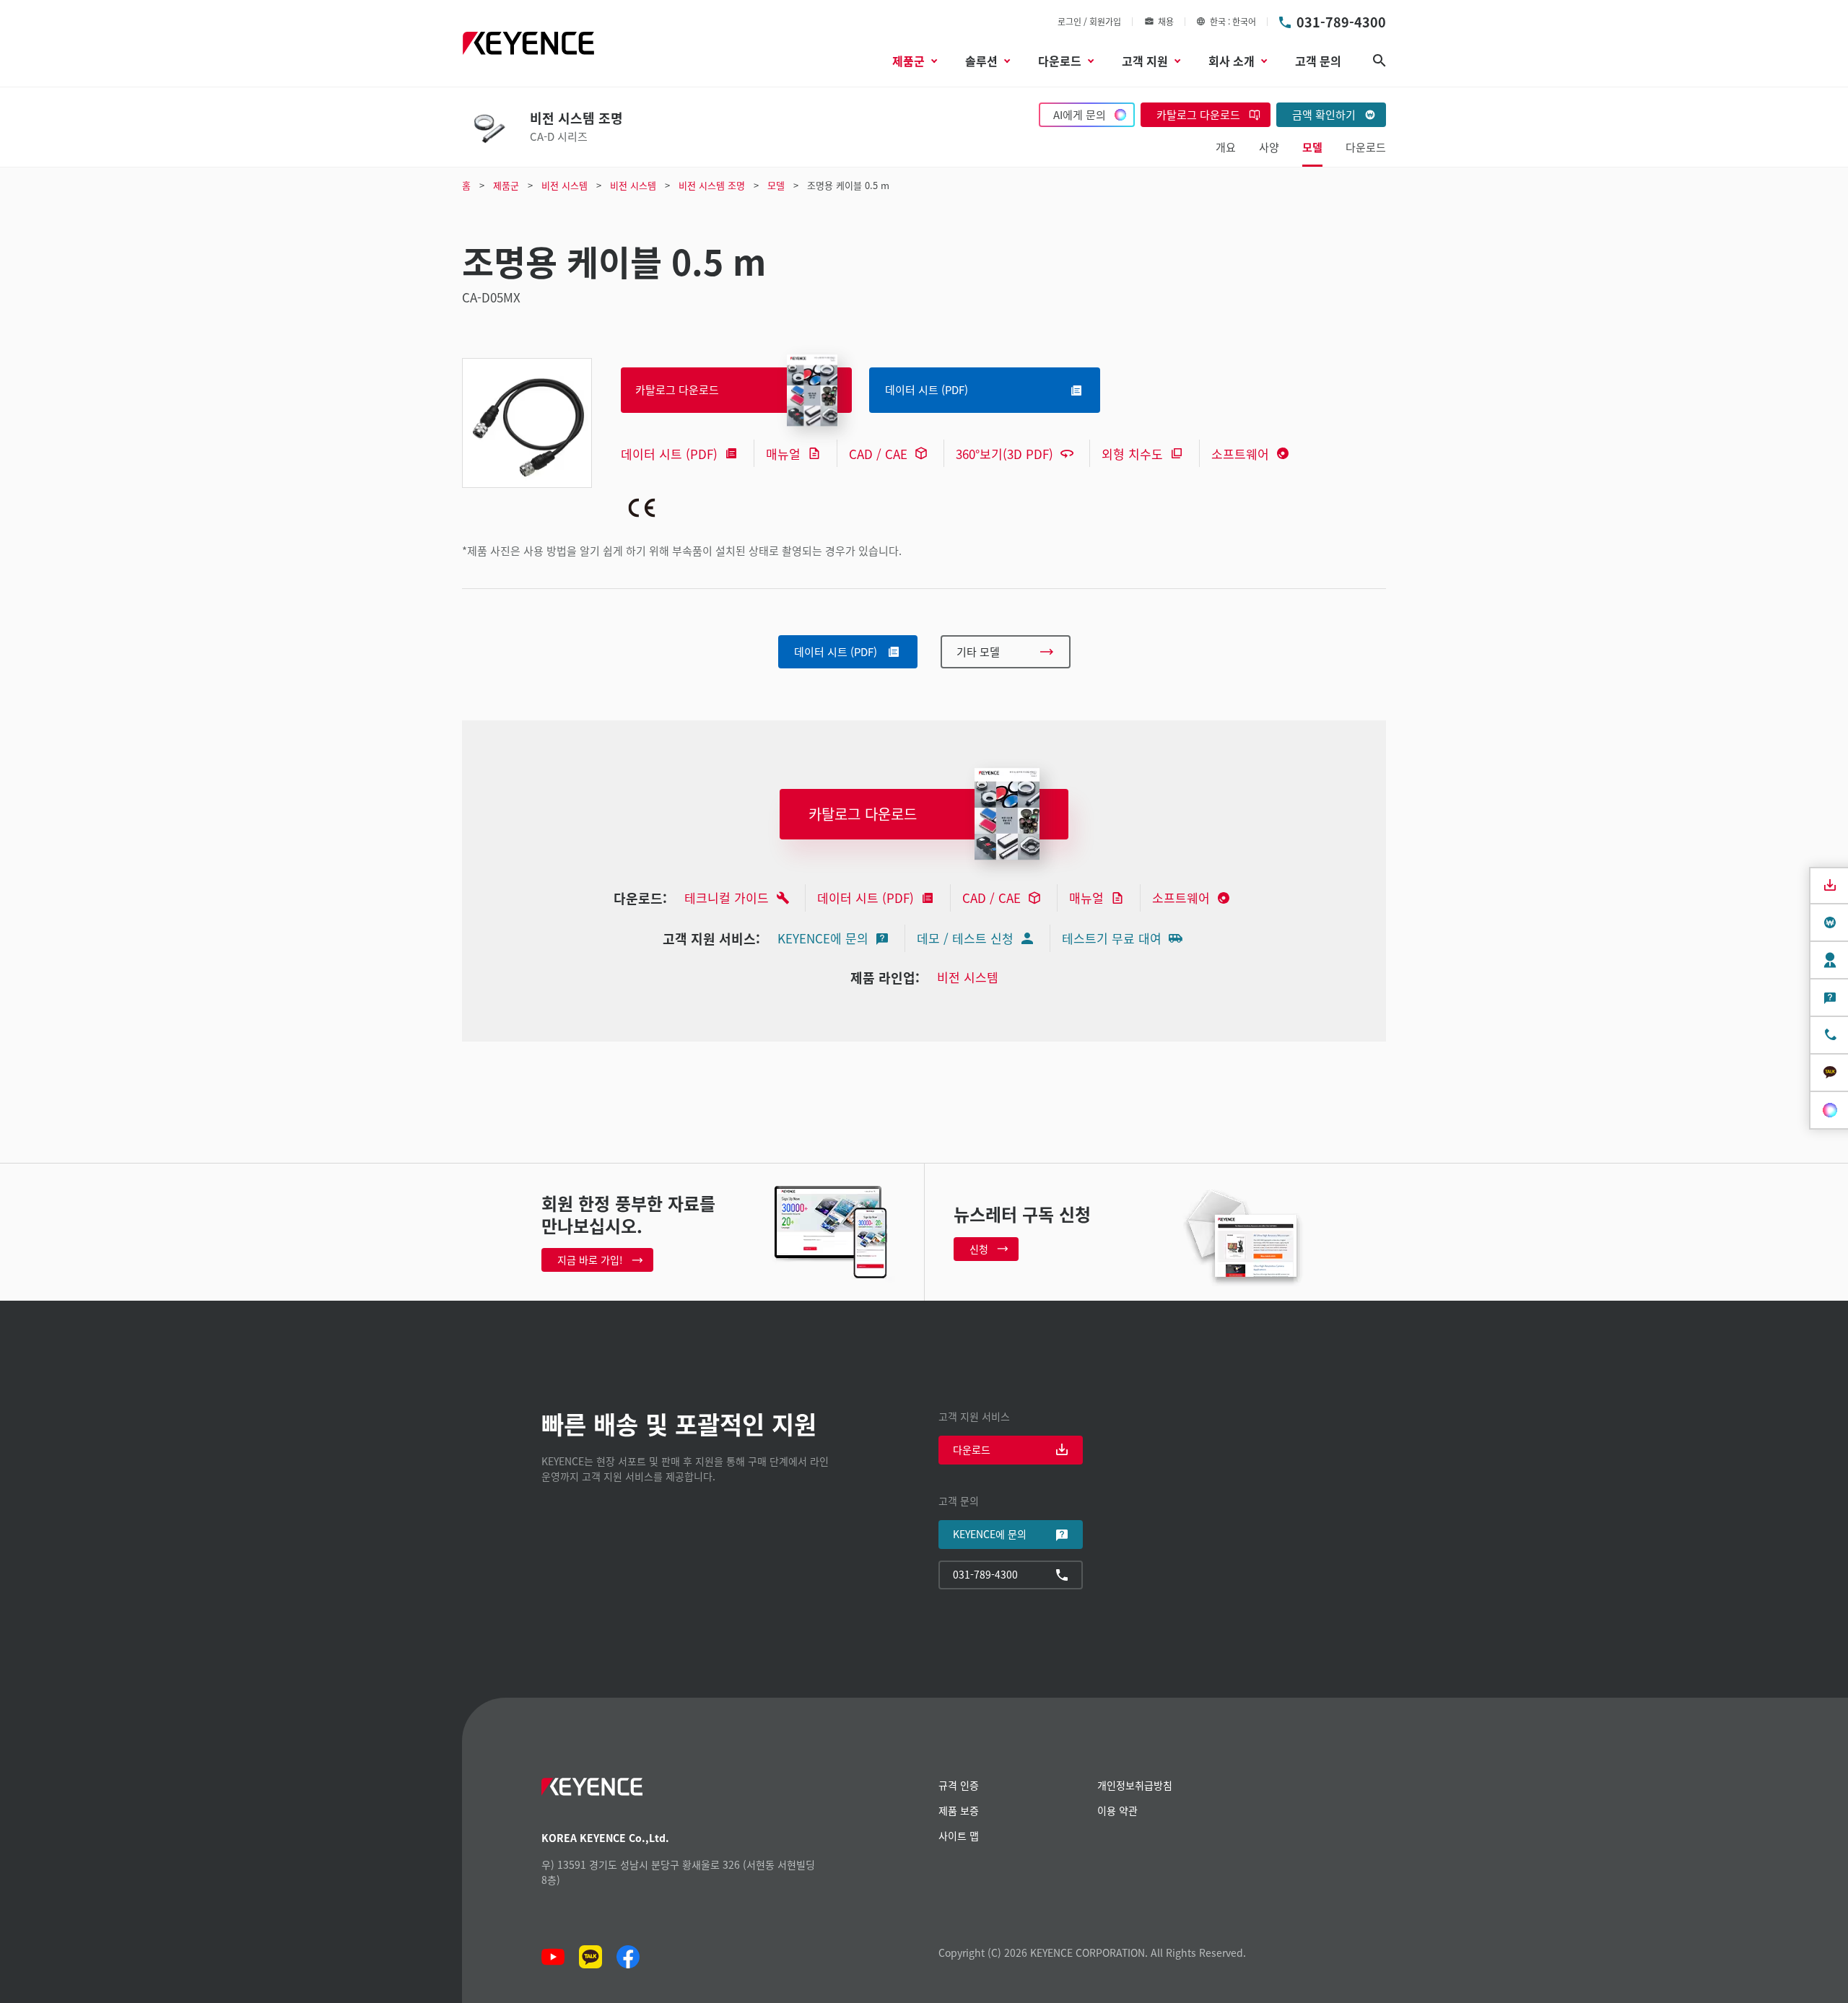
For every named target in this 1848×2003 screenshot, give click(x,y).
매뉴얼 (783, 454)
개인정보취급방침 (1135, 1785)
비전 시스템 (968, 977)
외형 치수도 (1132, 454)
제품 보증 (959, 1810)
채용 (1166, 21)
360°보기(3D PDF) (1004, 454)
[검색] (1380, 61)
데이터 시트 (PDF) (669, 454)
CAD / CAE (878, 454)
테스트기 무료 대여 (1112, 938)
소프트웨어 (1240, 454)
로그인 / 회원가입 (1089, 21)
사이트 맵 (959, 1836)
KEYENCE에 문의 (823, 938)
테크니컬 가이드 (727, 898)
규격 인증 (959, 1785)
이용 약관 (1117, 1810)
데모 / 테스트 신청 (965, 938)
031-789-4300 (1341, 22)
